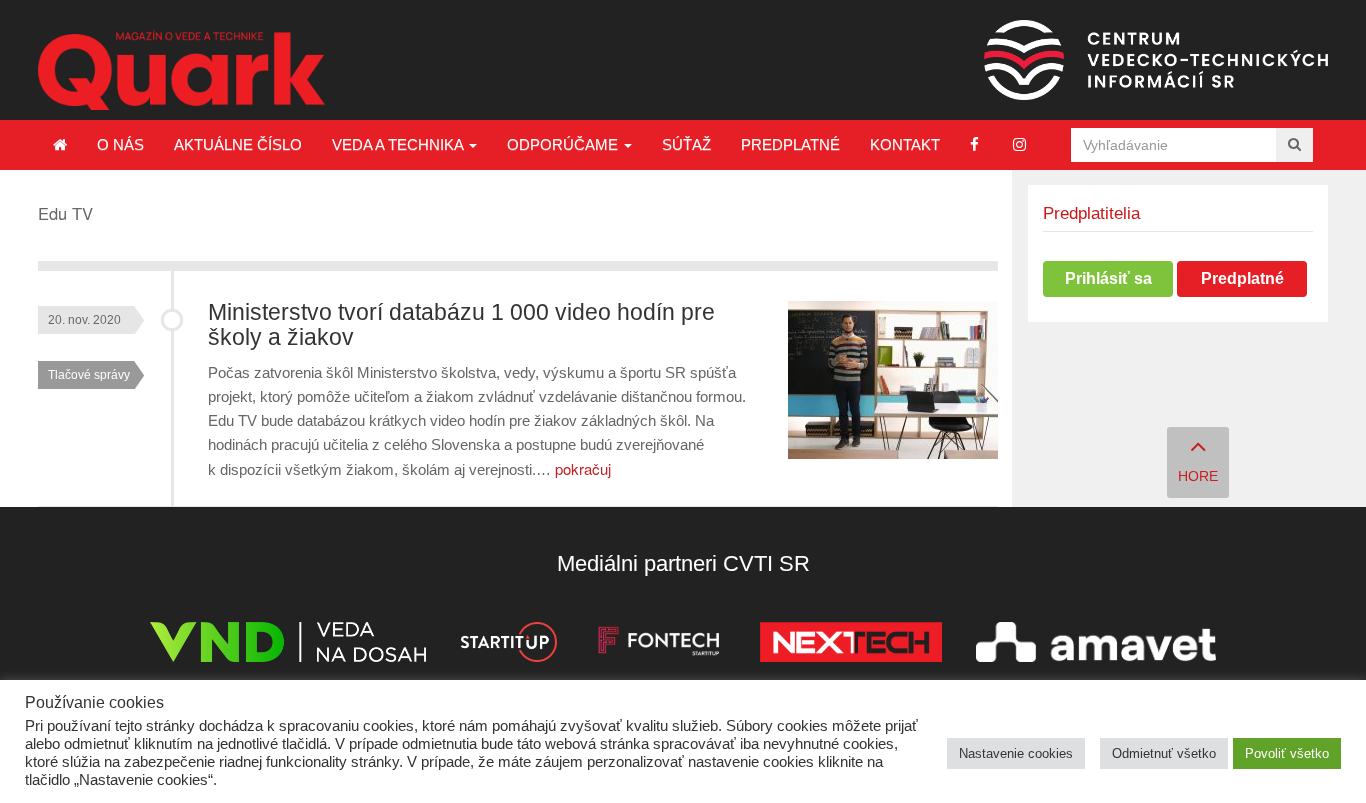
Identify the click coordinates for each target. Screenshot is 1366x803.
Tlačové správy (89, 375)
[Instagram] (1019, 144)
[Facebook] (974, 144)
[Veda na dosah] (288, 645)
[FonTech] (658, 645)
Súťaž (686, 144)
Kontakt (905, 144)
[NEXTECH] (851, 645)
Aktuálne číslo (238, 144)
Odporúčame (564, 144)
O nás (120, 144)
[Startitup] (508, 645)
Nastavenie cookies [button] (1016, 753)
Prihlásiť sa (1108, 278)
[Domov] (60, 145)
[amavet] (1096, 645)
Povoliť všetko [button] (1287, 753)
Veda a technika (399, 144)
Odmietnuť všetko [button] (1164, 753)
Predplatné (790, 144)
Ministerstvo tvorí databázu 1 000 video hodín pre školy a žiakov (461, 325)
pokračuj (583, 468)
